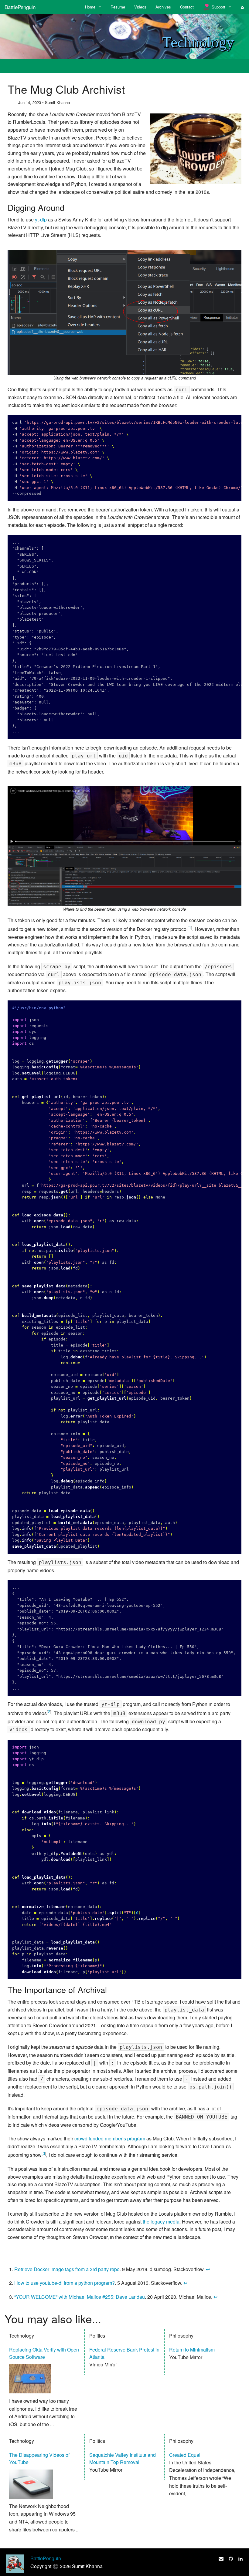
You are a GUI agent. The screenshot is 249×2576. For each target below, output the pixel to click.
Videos (140, 7)
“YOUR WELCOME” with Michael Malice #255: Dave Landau (80, 2297)
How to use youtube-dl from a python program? (65, 2283)
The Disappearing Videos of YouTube (39, 2458)
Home (90, 7)
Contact (187, 7)
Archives (163, 7)
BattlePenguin (20, 7)
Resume (118, 7)
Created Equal (185, 2455)
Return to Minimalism (192, 2350)
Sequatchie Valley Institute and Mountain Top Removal (123, 2458)
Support (218, 7)
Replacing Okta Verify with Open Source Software (44, 2353)
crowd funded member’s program (110, 2138)
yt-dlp (41, 219)
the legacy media (161, 2222)
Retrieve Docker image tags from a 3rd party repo (67, 2269)
